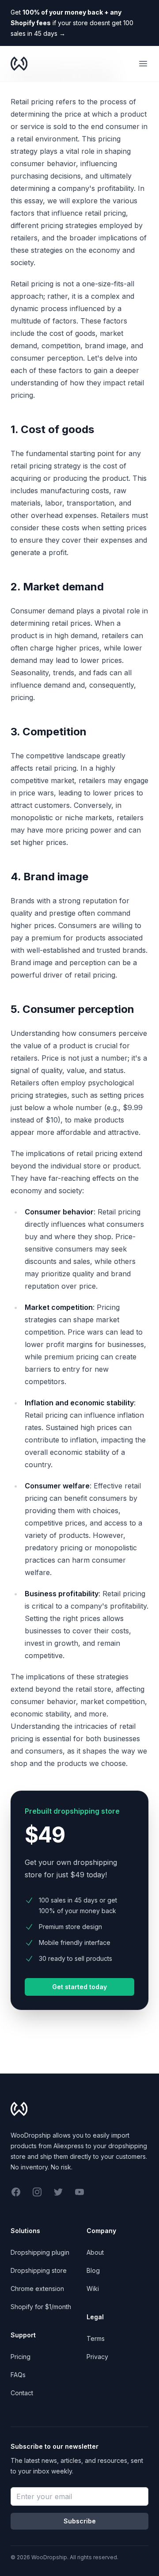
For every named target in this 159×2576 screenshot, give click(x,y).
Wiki (93, 2289)
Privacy (97, 2357)
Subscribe (80, 2521)
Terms (96, 2338)
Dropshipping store (39, 2270)
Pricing (21, 2357)
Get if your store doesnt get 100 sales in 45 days (72, 23)
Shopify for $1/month (41, 2307)
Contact (22, 2393)
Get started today (79, 1987)
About (95, 2252)
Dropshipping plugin (40, 2252)
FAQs (18, 2375)
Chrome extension (37, 2289)
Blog (93, 2270)
